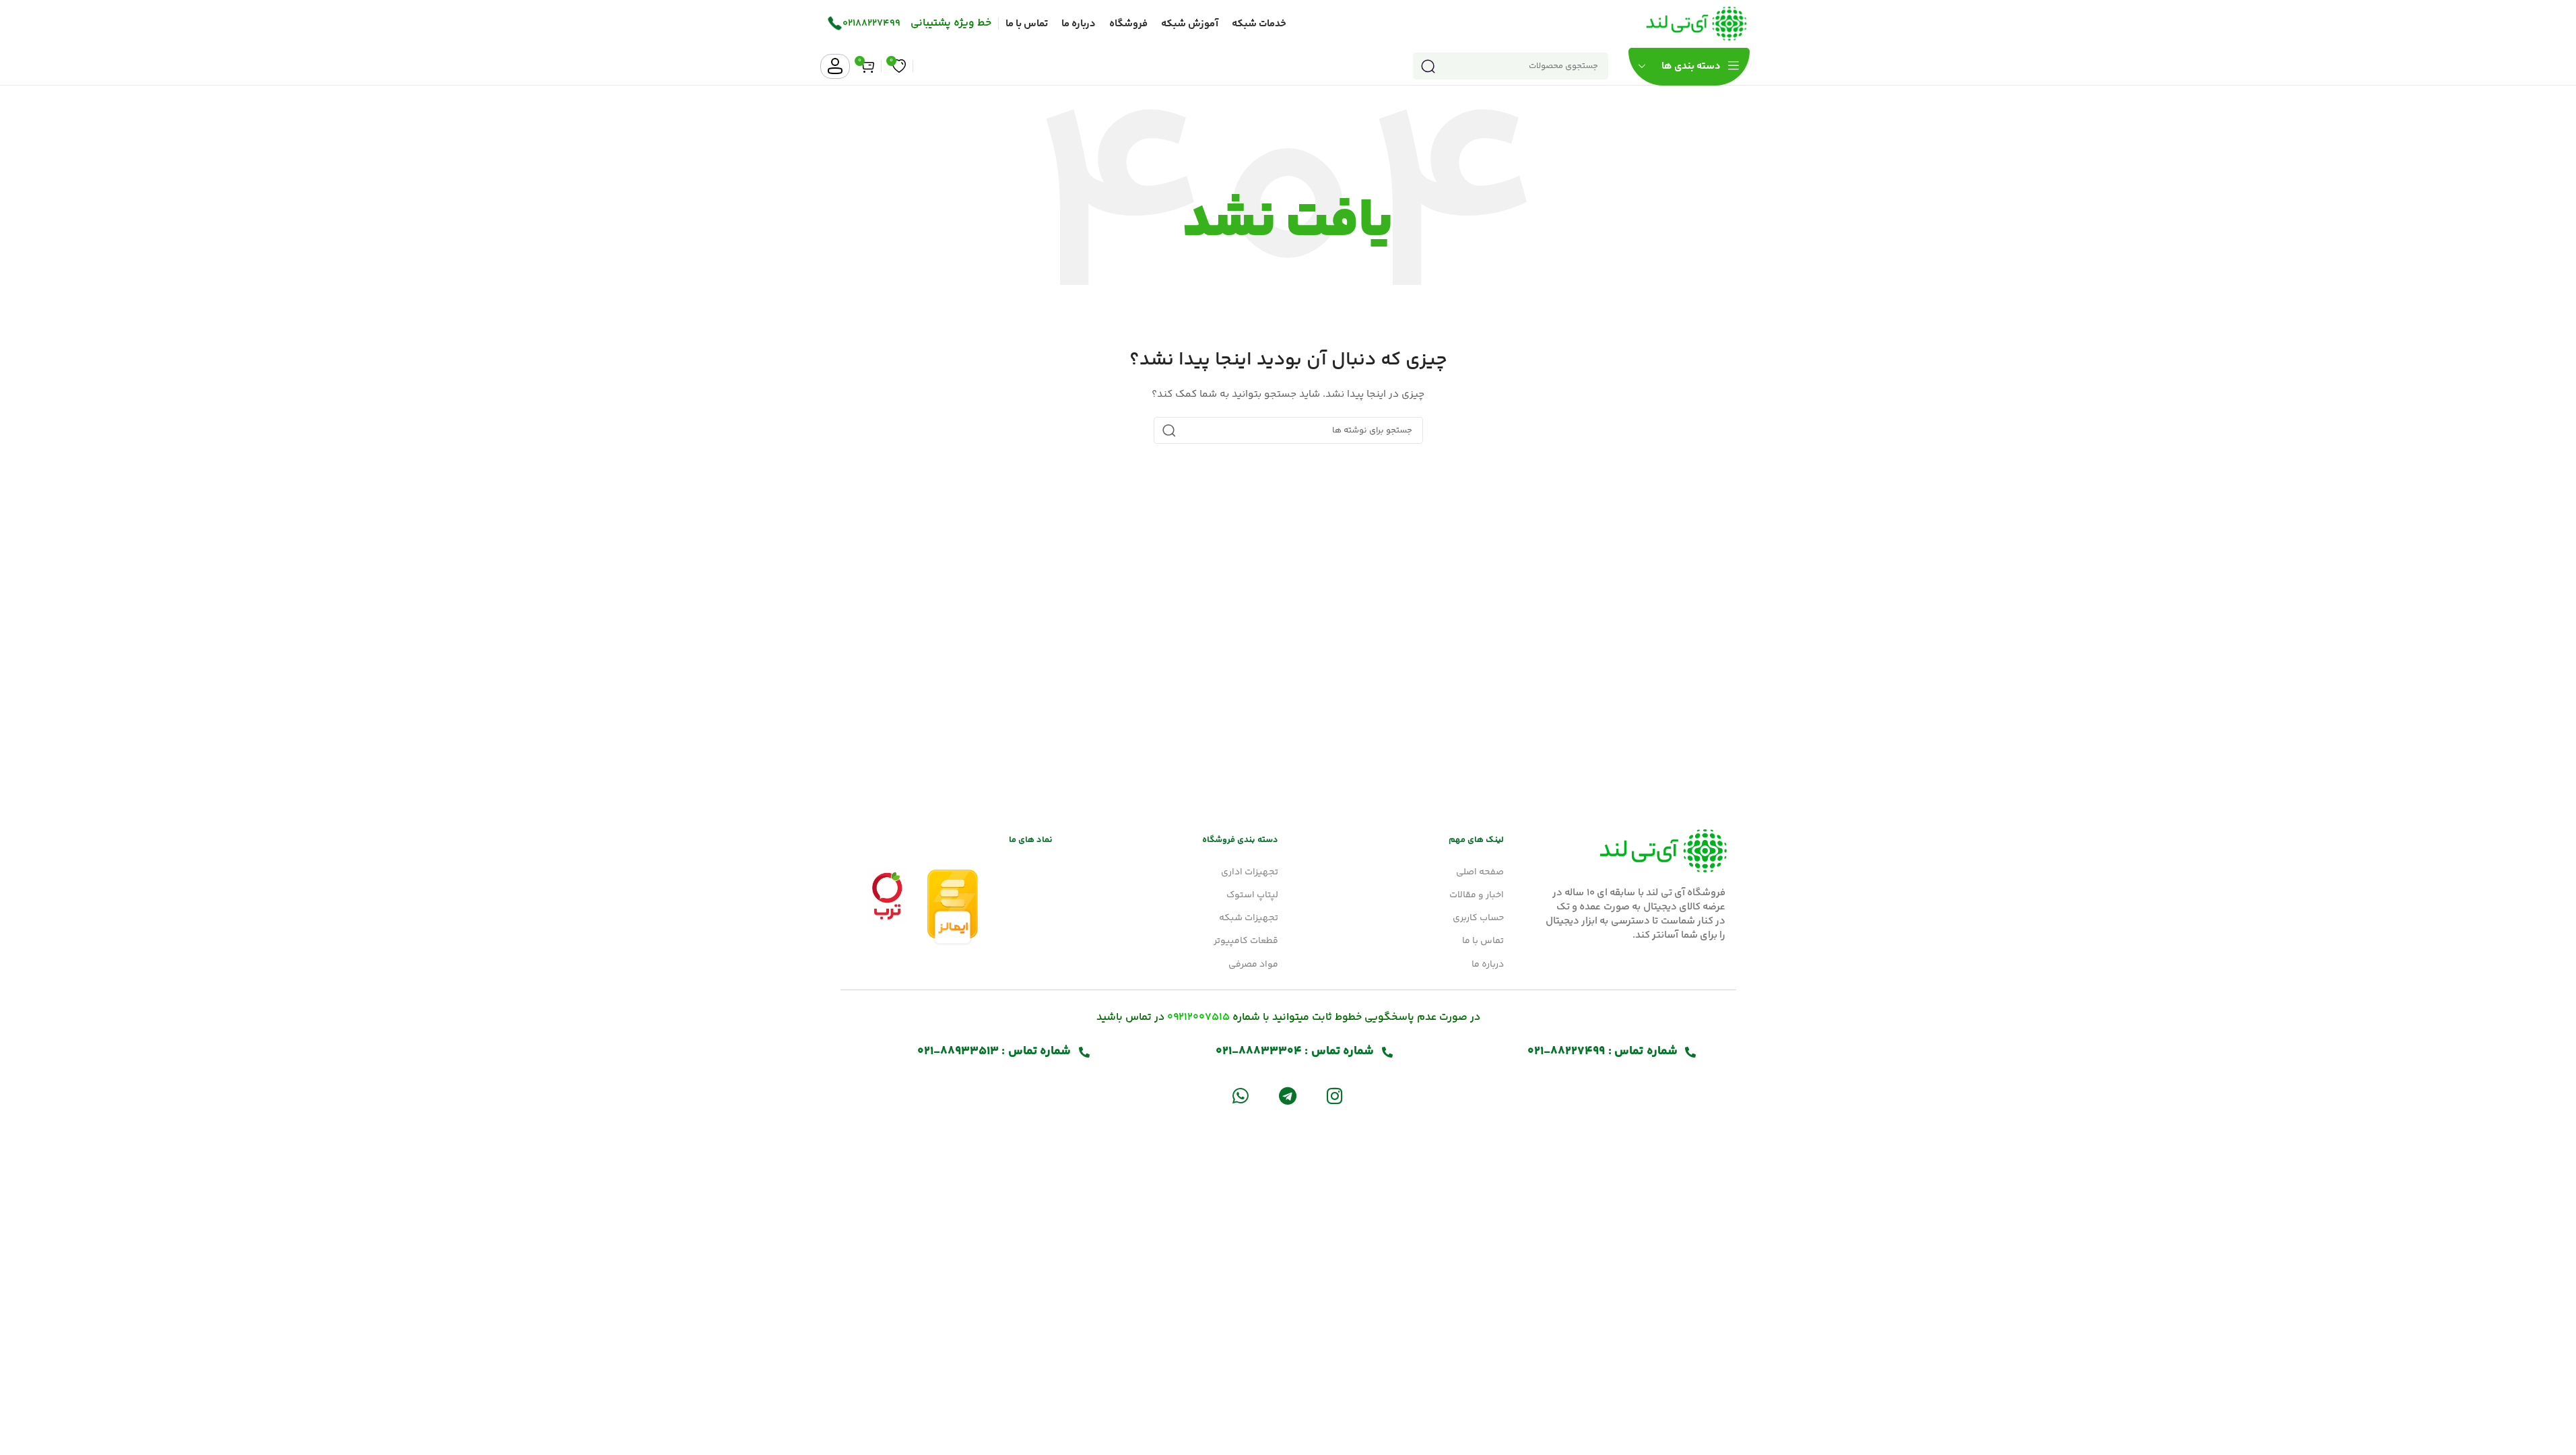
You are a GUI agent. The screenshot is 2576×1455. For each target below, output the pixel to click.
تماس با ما (1483, 941)
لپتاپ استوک (1252, 895)
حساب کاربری (1478, 918)
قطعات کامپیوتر (1246, 941)
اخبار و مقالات (1477, 895)
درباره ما (1488, 965)
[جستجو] (1428, 66)
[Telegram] (1287, 1096)
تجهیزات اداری (1250, 872)
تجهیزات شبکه (1249, 918)
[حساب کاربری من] (835, 66)
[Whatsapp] (1240, 1096)
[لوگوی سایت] (1696, 24)
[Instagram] (1335, 1096)
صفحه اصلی (1480, 872)
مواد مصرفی (1253, 965)
